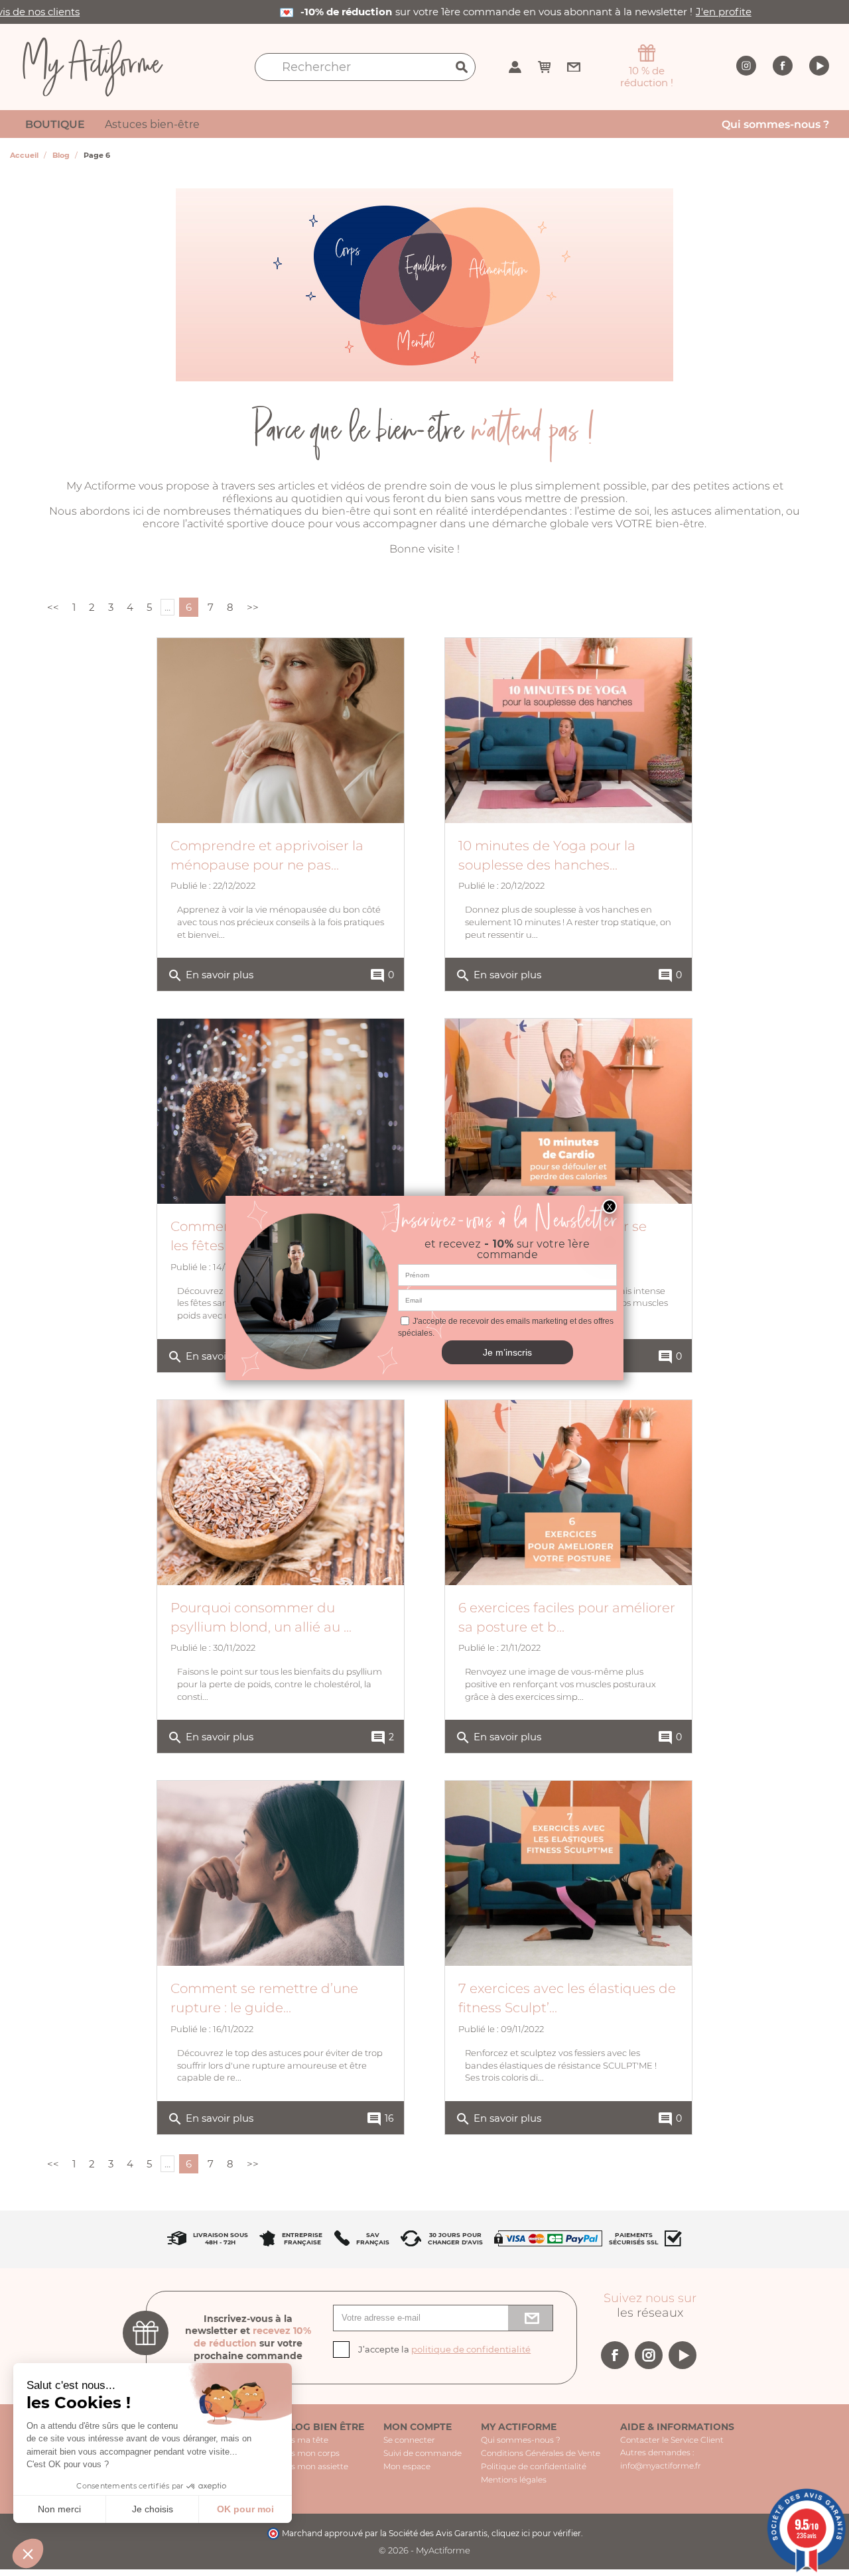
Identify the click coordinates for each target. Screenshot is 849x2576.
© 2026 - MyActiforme (424, 2550)
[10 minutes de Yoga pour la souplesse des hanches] (568, 731)
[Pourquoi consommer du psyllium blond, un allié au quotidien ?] (281, 1493)
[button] (28, 2553)
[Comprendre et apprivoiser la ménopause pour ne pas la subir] (281, 731)
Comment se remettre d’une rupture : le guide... (264, 1998)
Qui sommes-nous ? (521, 2440)
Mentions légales (514, 2479)
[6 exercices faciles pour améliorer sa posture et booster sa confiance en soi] (568, 1493)
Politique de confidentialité (534, 2466)
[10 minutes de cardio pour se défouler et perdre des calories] (568, 1111)
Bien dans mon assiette (302, 2466)
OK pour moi (245, 2509)
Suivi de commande (423, 2453)
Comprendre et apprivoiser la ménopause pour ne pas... (267, 855)
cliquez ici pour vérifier (536, 2533)
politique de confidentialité (471, 2349)
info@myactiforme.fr (661, 2466)
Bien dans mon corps (298, 2453)
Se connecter (409, 2440)
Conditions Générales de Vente (541, 2453)
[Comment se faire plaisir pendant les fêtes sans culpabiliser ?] (281, 1111)
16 (380, 2119)
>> (253, 607)
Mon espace (407, 2466)
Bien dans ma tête (292, 2440)
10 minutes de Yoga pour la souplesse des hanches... (547, 855)
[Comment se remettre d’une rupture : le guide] (281, 1873)
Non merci (59, 2509)
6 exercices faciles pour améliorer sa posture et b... (567, 1617)
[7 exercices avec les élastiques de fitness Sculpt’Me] (568, 1873)
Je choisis (153, 2509)
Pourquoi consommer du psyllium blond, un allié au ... (261, 1617)
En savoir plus (210, 976)
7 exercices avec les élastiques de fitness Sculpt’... (567, 1998)
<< (53, 607)
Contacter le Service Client (672, 2440)
